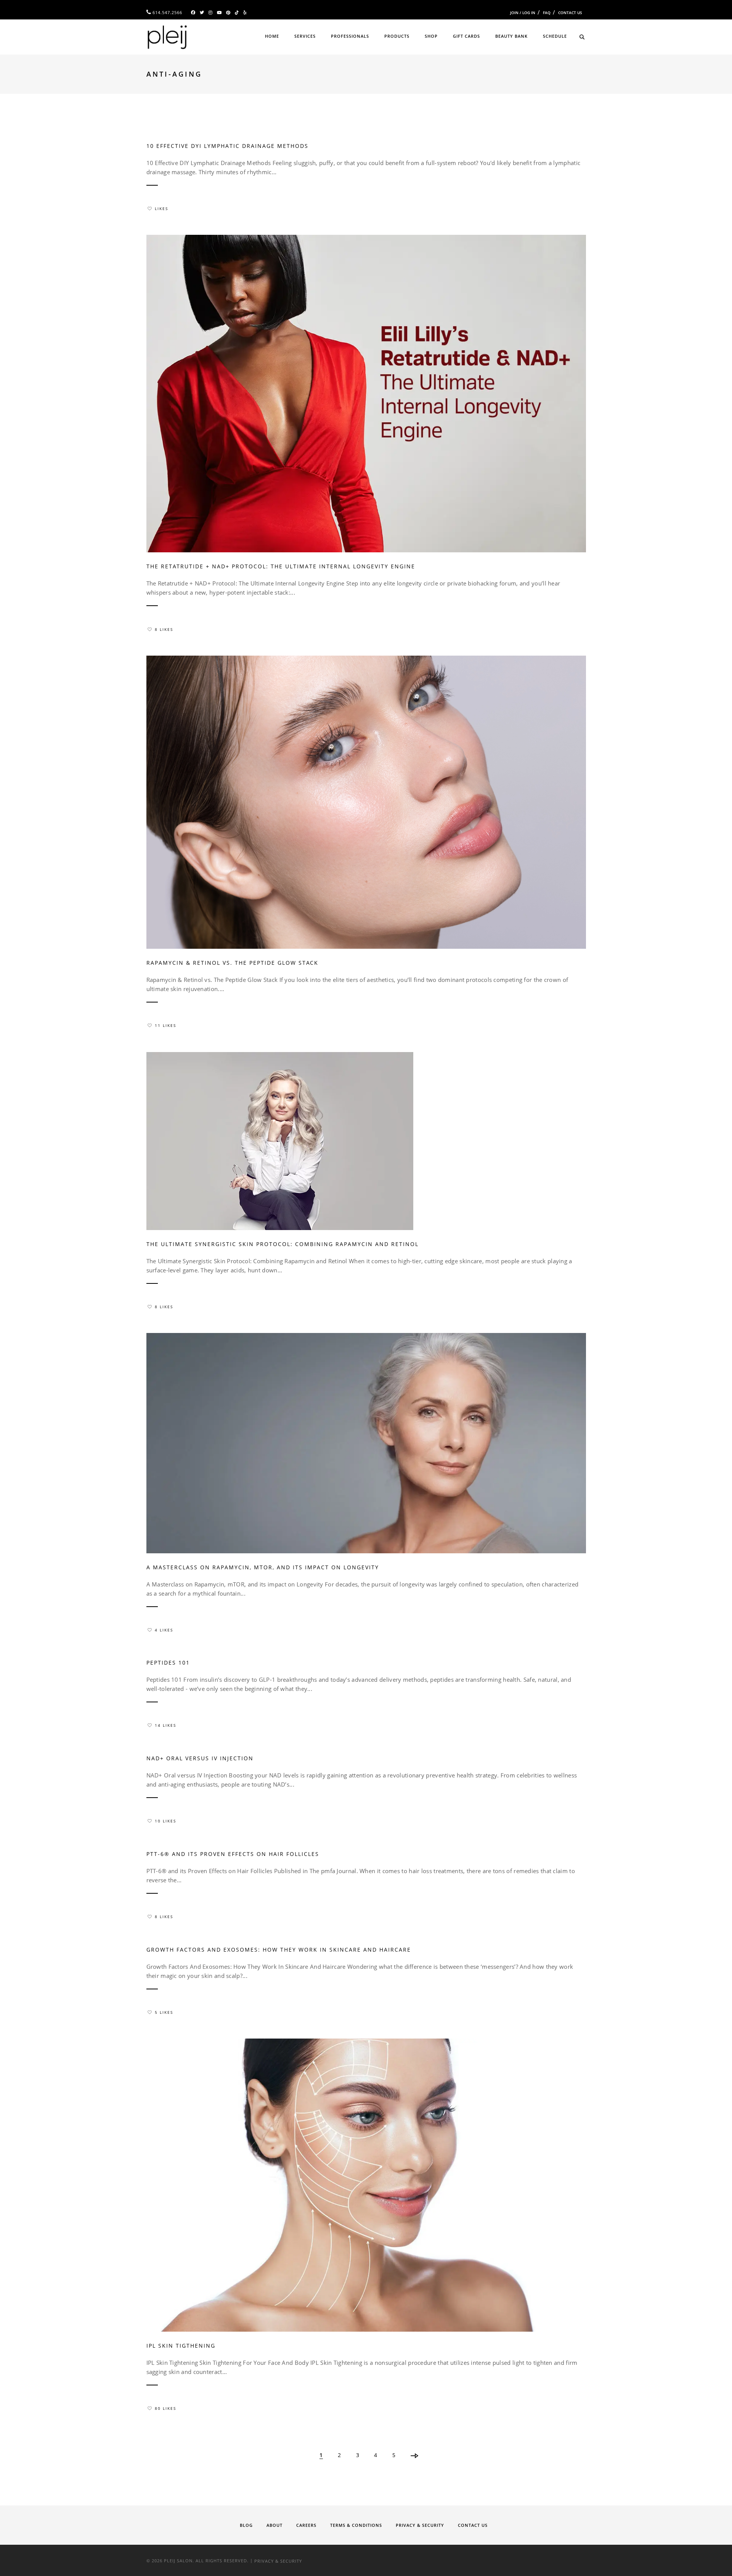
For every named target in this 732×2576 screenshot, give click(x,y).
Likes (161, 209)
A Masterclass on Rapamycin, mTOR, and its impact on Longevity (263, 1567)
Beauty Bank (511, 36)
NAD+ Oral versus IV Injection (200, 1758)
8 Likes (164, 629)
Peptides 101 (168, 1663)
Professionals (350, 36)
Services (305, 36)
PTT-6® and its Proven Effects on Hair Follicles (233, 1854)
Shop (431, 36)
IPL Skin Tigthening (181, 2346)
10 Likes (165, 1821)
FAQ (547, 13)
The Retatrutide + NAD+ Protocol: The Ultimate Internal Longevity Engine (281, 566)
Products (397, 36)
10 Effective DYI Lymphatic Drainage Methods (227, 146)
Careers (306, 2525)
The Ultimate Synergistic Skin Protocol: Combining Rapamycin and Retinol (283, 1244)
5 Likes (164, 2012)
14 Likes (165, 1725)
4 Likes (164, 1630)
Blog (246, 2525)
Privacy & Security (420, 2525)
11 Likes (165, 1025)
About (274, 2525)
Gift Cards (466, 36)
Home (272, 36)
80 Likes (165, 2408)
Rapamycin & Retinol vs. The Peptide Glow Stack (232, 963)
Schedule (555, 36)
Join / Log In (523, 13)
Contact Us (570, 13)
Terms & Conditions (356, 2525)
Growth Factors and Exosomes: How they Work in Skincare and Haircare (279, 1950)
